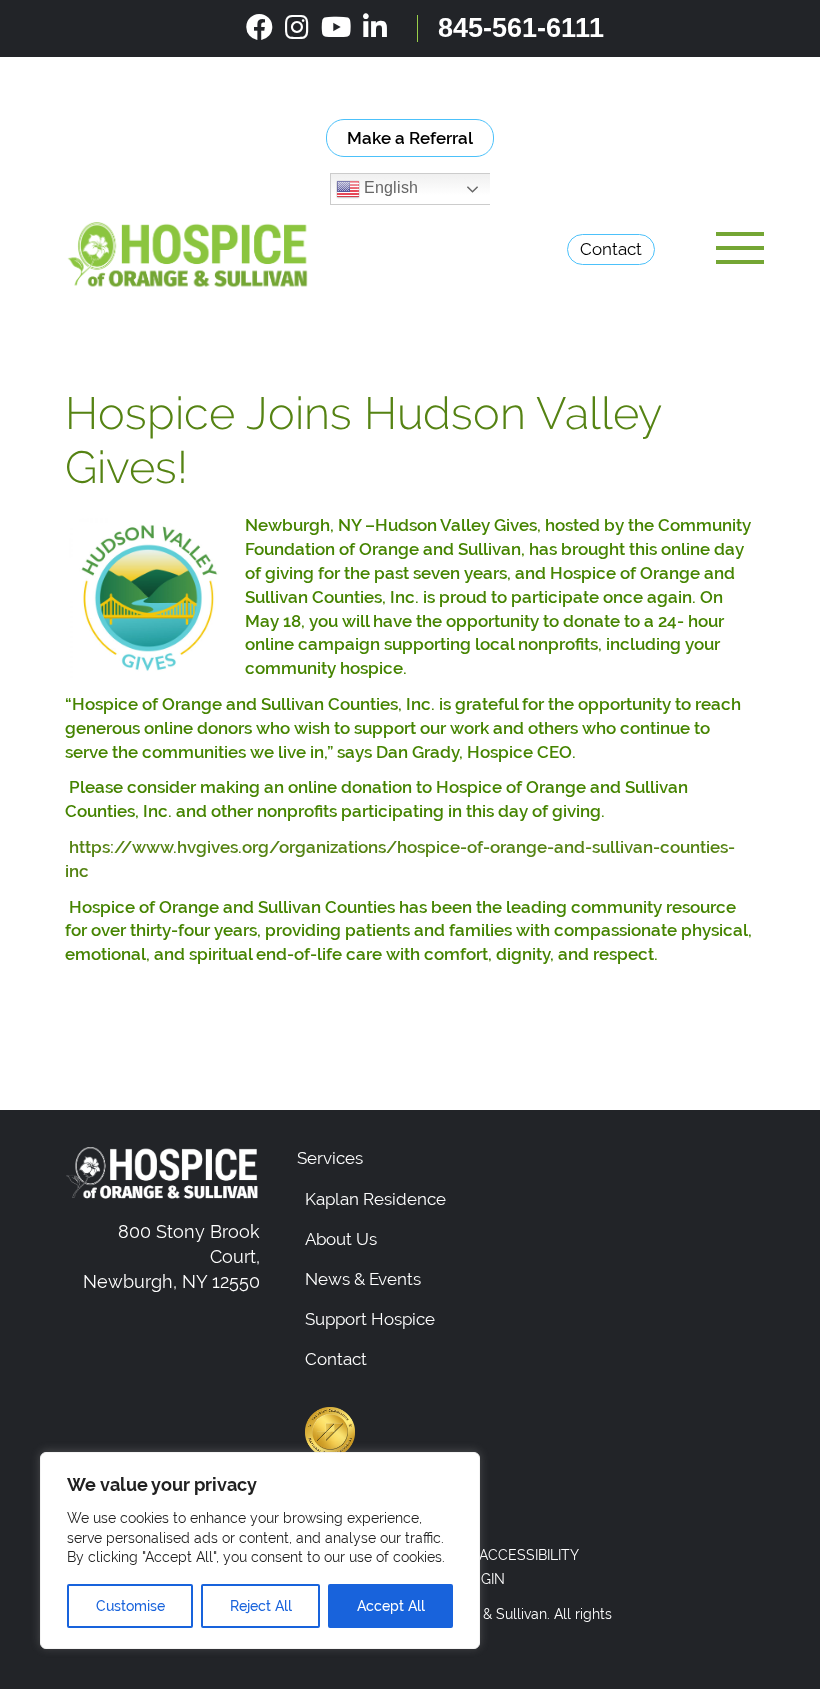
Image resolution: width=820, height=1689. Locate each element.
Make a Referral (410, 138)
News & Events (363, 1279)
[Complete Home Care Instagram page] (297, 28)
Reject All (261, 1606)
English (389, 188)
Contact (611, 249)
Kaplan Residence (375, 1199)
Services (330, 1158)
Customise (130, 1606)
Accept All (391, 1606)
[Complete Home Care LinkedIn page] (375, 28)
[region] (260, 1550)
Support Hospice (370, 1319)
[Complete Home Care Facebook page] (259, 28)
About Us (341, 1239)
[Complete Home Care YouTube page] (336, 28)
